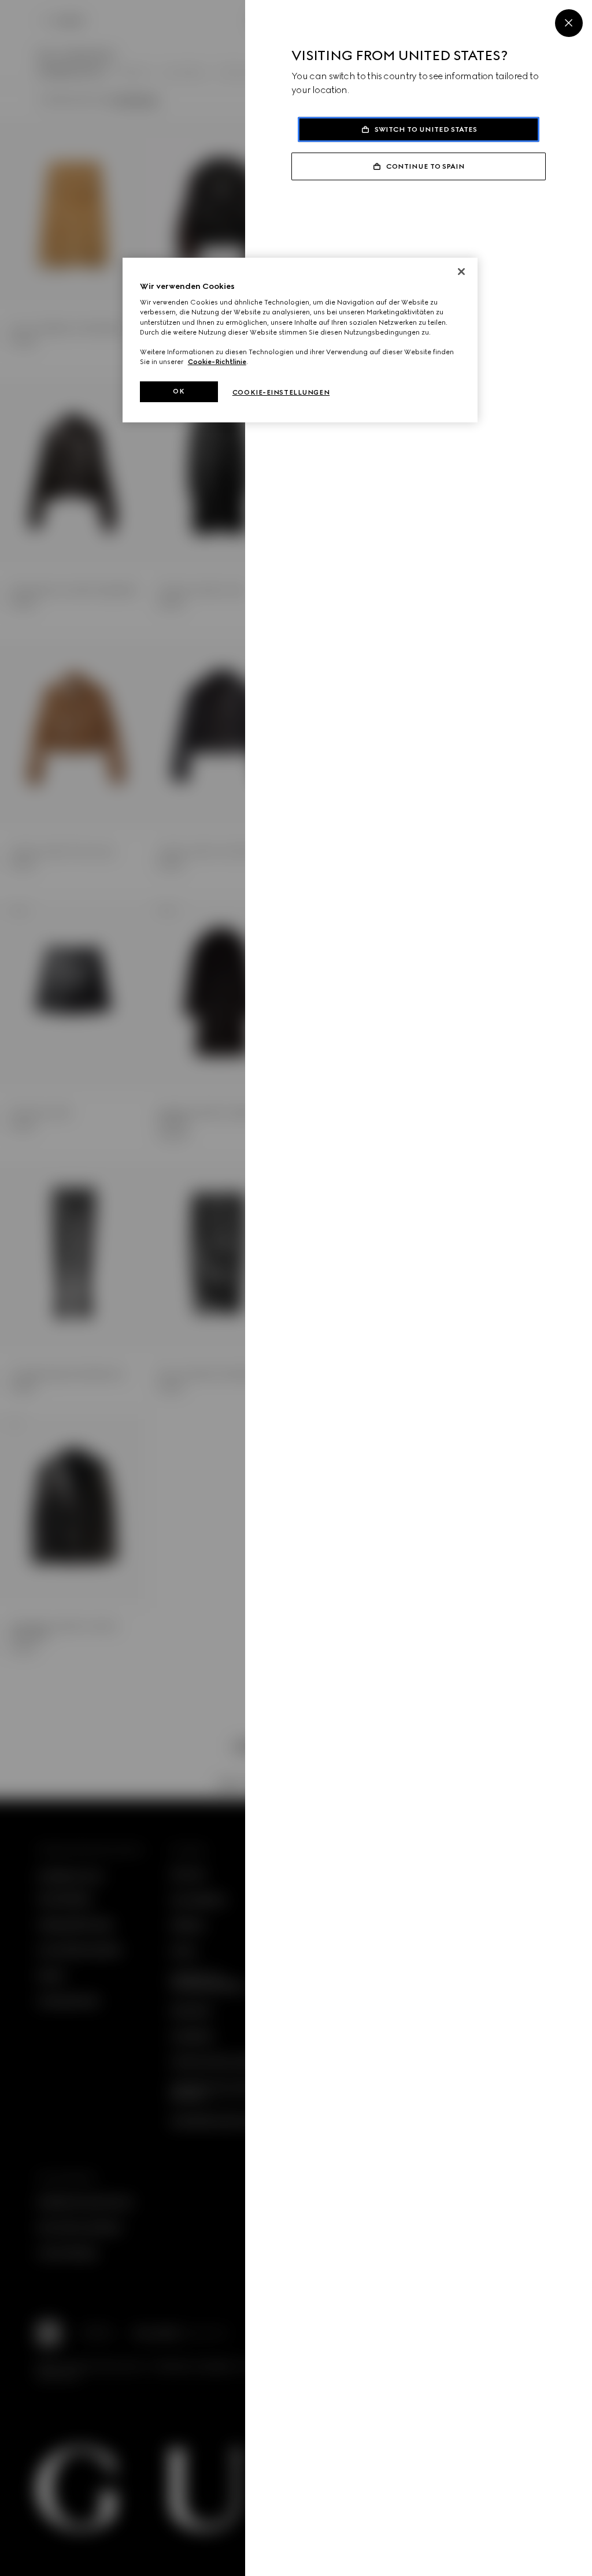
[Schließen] (461, 272)
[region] (300, 340)
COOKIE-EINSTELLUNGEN (281, 392)
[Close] (569, 23)
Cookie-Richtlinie (217, 362)
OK (179, 391)
